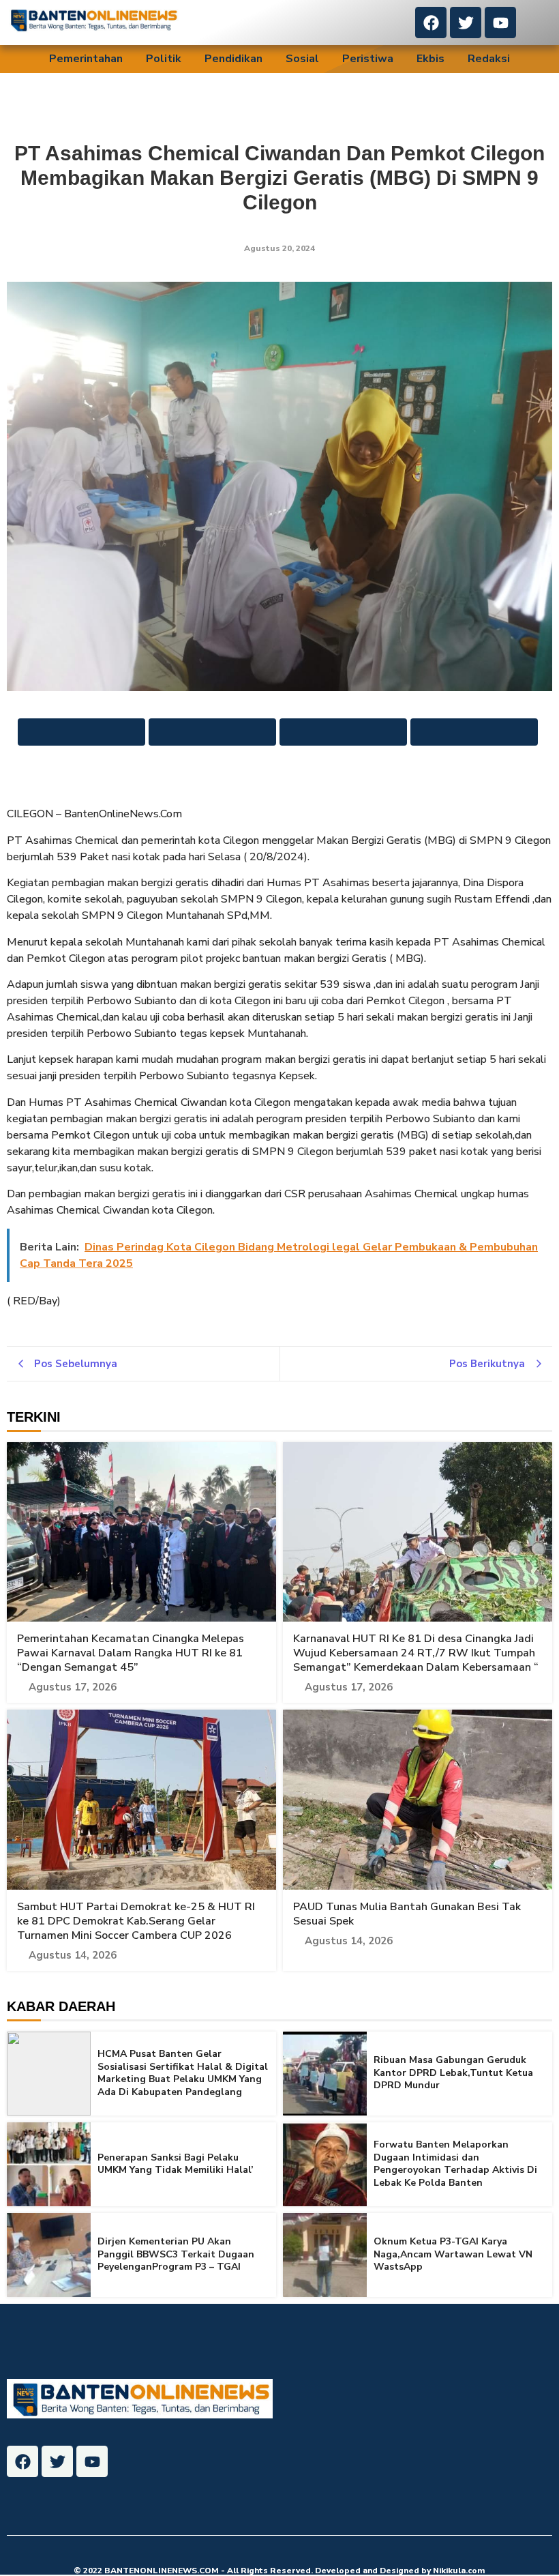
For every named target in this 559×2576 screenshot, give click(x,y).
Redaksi (489, 59)
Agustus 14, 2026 (73, 1956)
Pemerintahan (86, 59)
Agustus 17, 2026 (73, 1687)
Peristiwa (368, 59)
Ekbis (430, 59)
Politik (164, 59)
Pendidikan (233, 59)
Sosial (302, 59)
